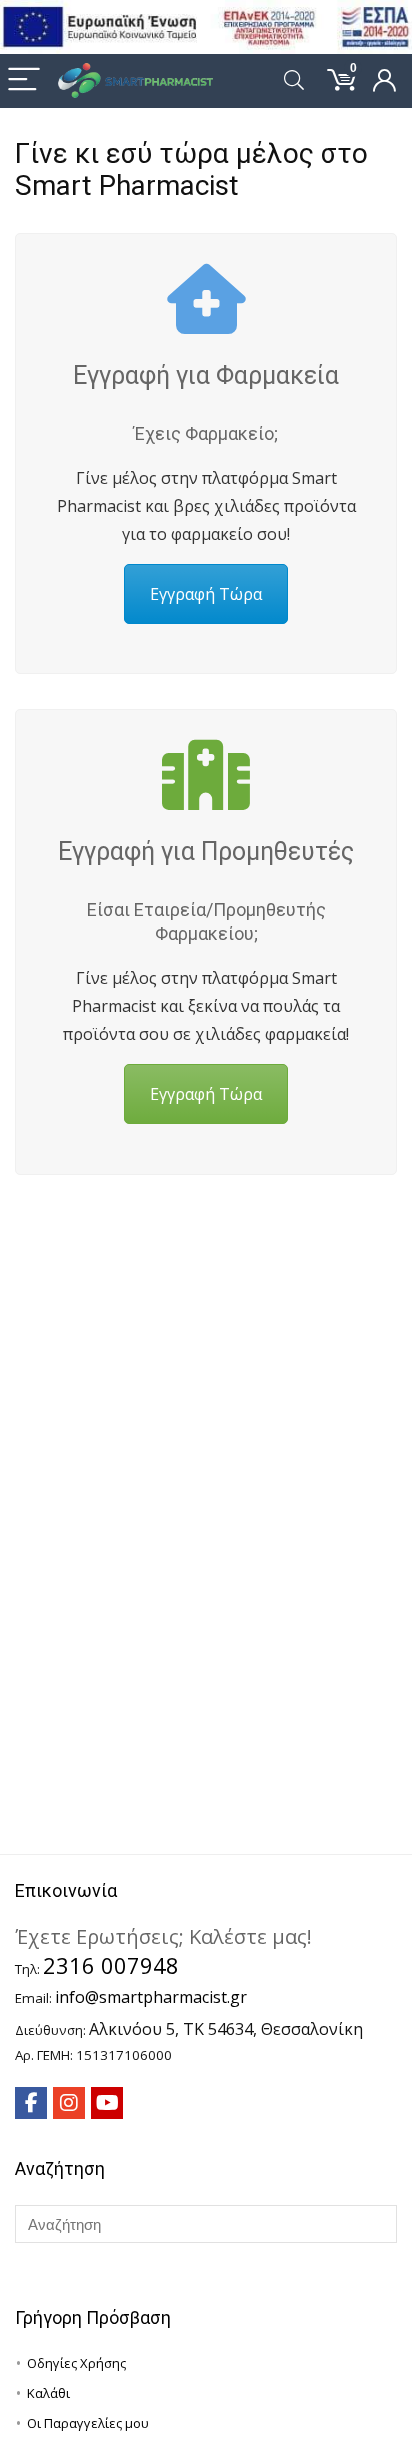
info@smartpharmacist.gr (151, 1997)
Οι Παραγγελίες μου (88, 2423)
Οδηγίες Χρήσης (76, 2363)
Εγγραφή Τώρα (206, 594)
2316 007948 (111, 1965)
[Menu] (24, 80)
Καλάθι (48, 2393)
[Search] (294, 80)
